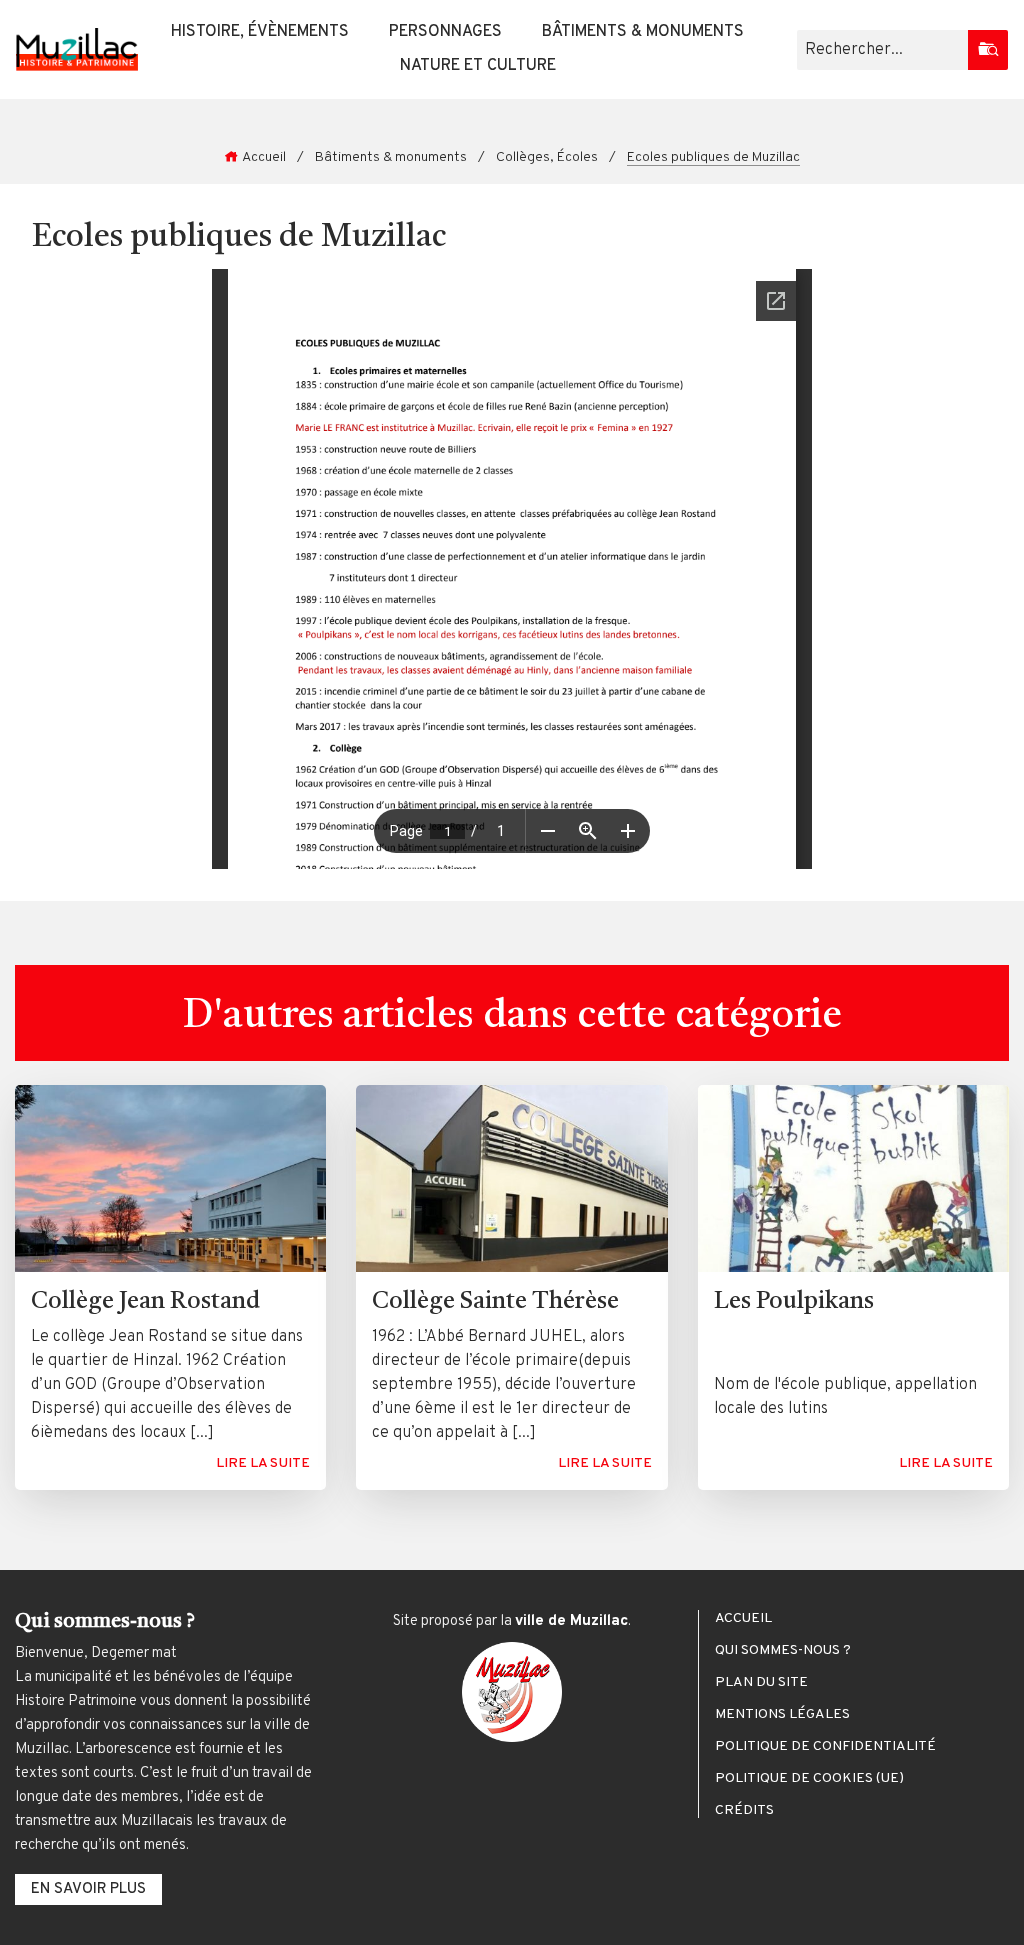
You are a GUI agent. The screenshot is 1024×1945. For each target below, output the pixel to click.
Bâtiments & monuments (643, 32)
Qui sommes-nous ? (783, 1651)
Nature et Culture (478, 66)
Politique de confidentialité (825, 1747)
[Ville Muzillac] (512, 1692)
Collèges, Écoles (547, 157)
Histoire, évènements (260, 32)
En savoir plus (88, 1889)
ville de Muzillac (571, 1621)
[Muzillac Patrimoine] (77, 49)
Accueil (264, 157)
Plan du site (761, 1683)
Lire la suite (263, 1463)
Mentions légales (782, 1715)
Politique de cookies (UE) (809, 1779)
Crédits (744, 1811)
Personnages (445, 32)
